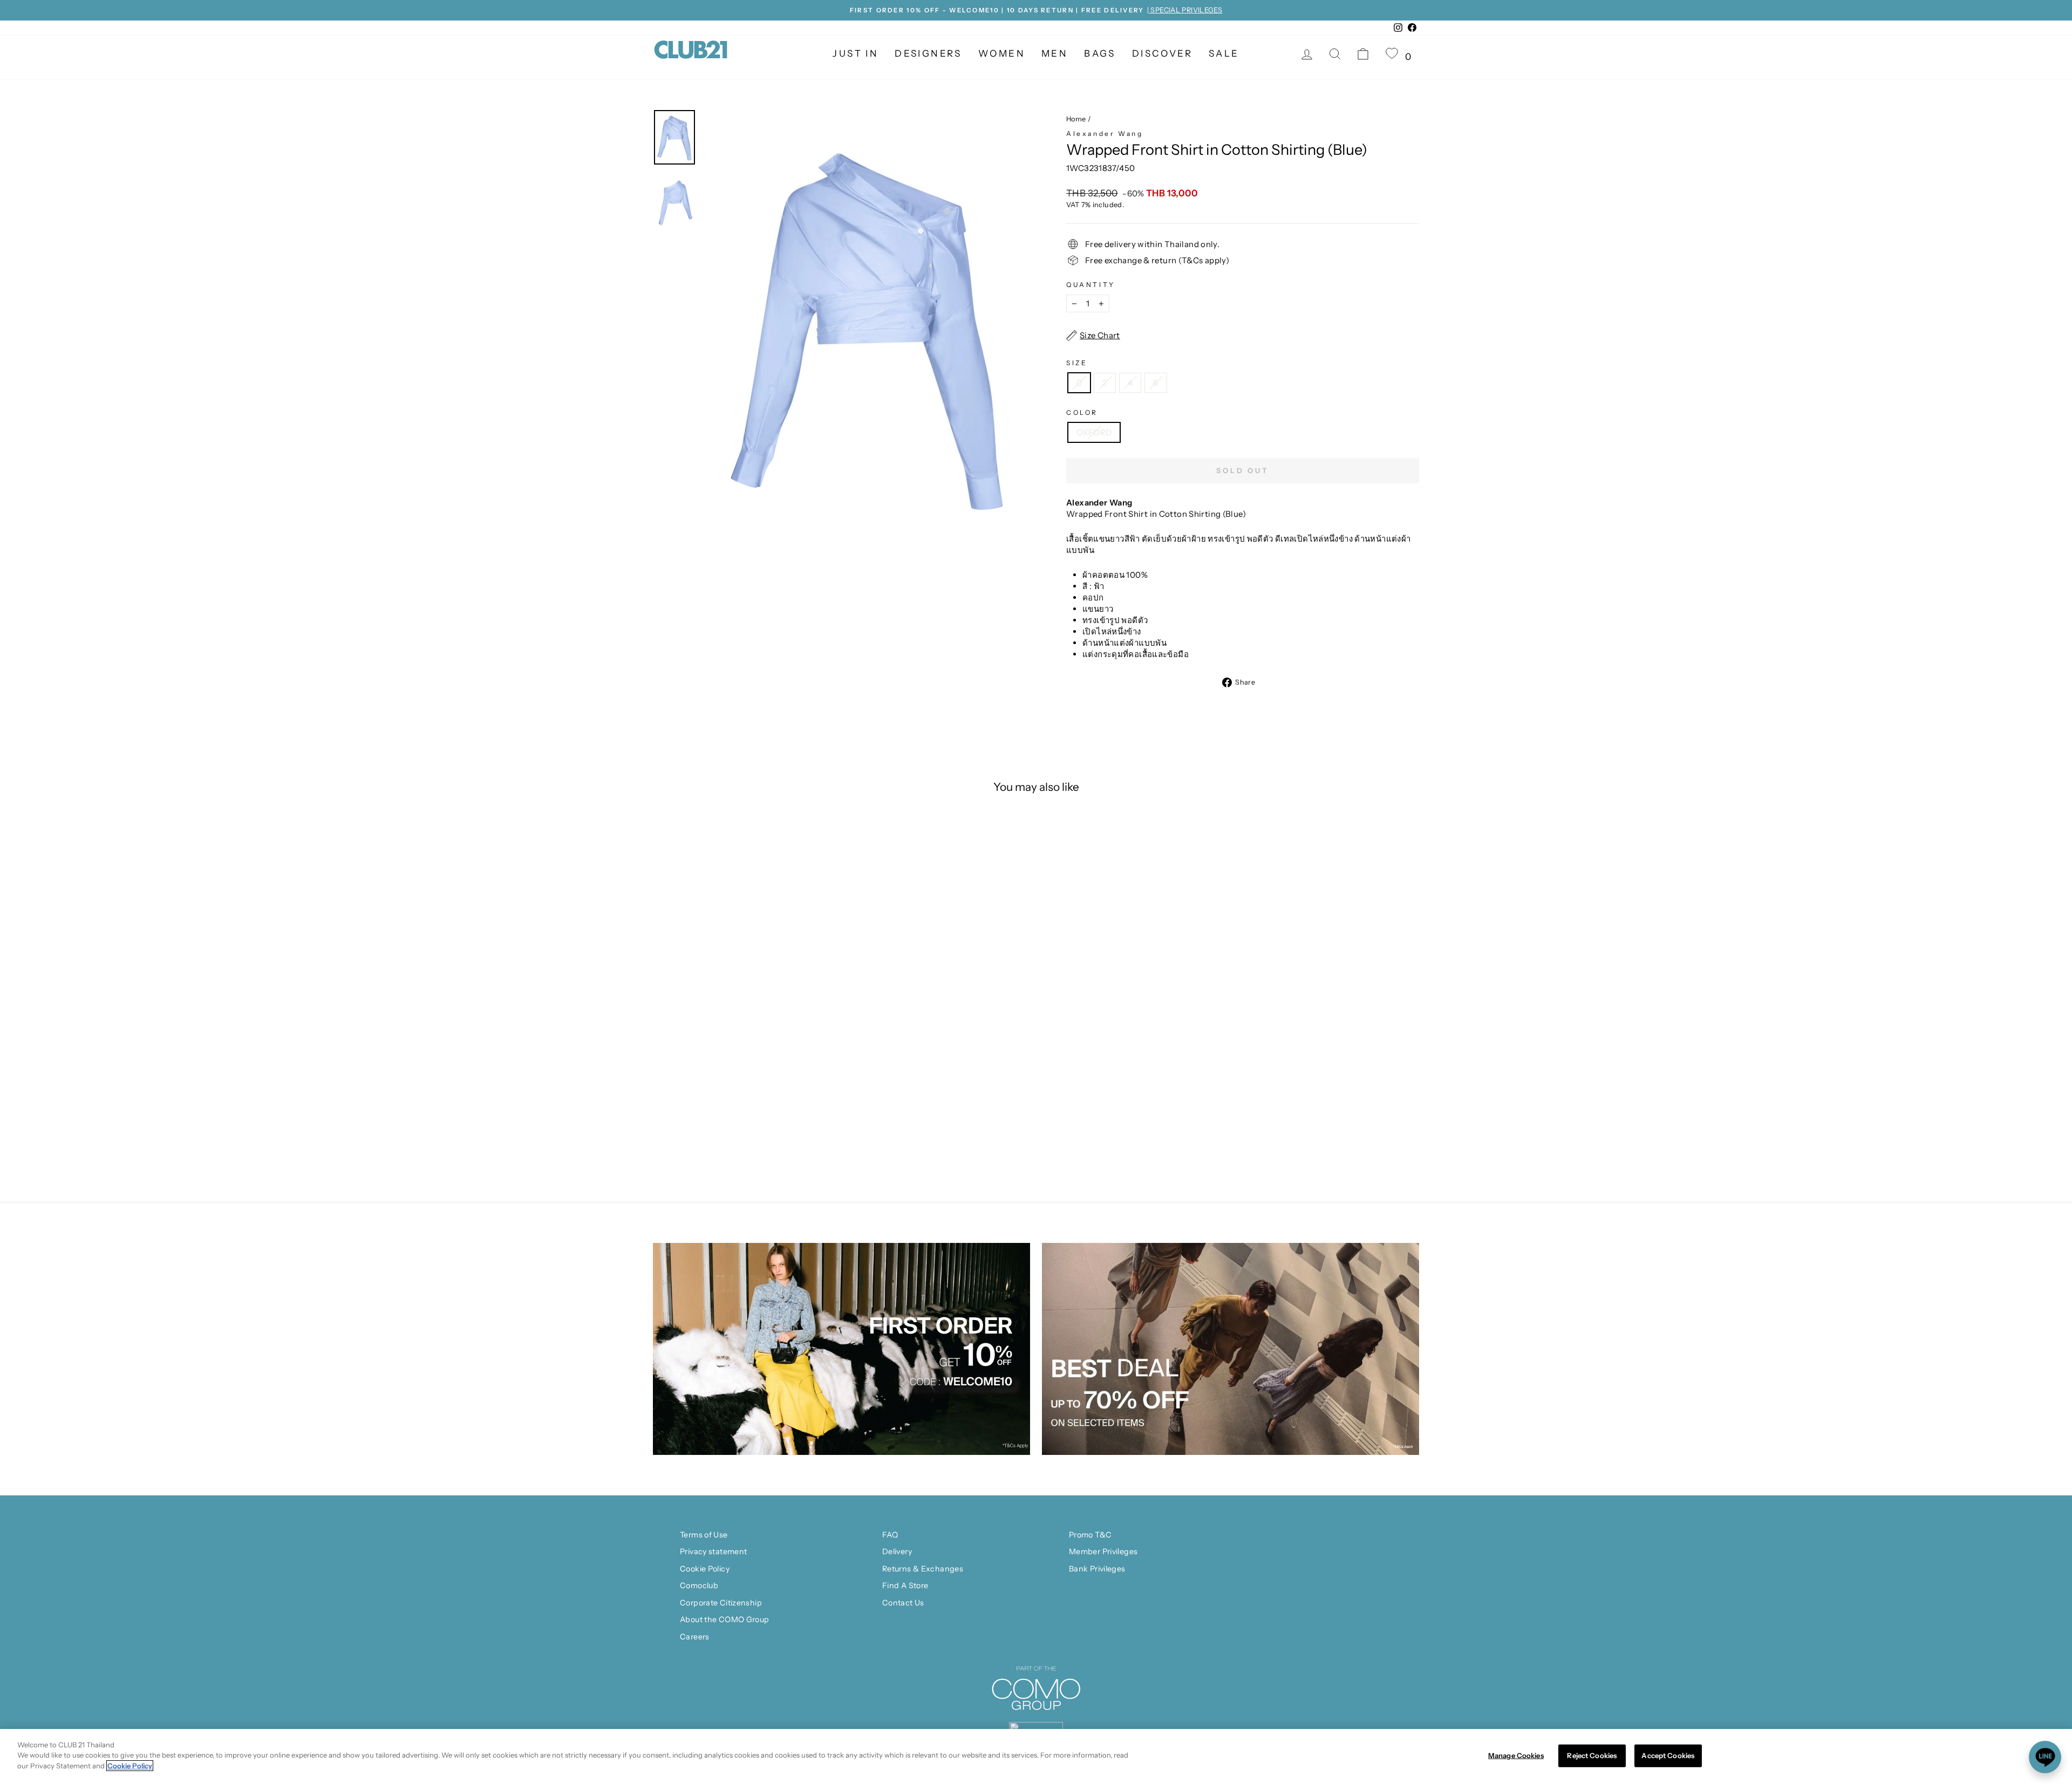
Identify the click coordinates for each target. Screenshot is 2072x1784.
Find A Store (905, 1585)
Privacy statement (713, 1551)
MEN (1055, 53)
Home (1076, 119)
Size (1077, 363)
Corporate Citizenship (721, 1603)
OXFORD (1094, 432)
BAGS (1100, 53)
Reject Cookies (1592, 1755)
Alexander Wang (1105, 134)
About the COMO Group (725, 1619)
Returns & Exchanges (923, 1569)
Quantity (1091, 285)
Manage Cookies (1516, 1755)
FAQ (890, 1535)
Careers (695, 1637)
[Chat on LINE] (2045, 1757)
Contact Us (903, 1603)
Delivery (897, 1551)
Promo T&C (1090, 1535)
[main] (1036, 1756)
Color (1082, 412)
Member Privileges (1103, 1551)
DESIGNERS (928, 53)
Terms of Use (704, 1535)
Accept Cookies (1668, 1755)
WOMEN (1002, 53)
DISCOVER (1162, 53)
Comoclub (699, 1585)
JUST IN (856, 53)
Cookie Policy (705, 1569)
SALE (1224, 53)
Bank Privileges (1097, 1569)
